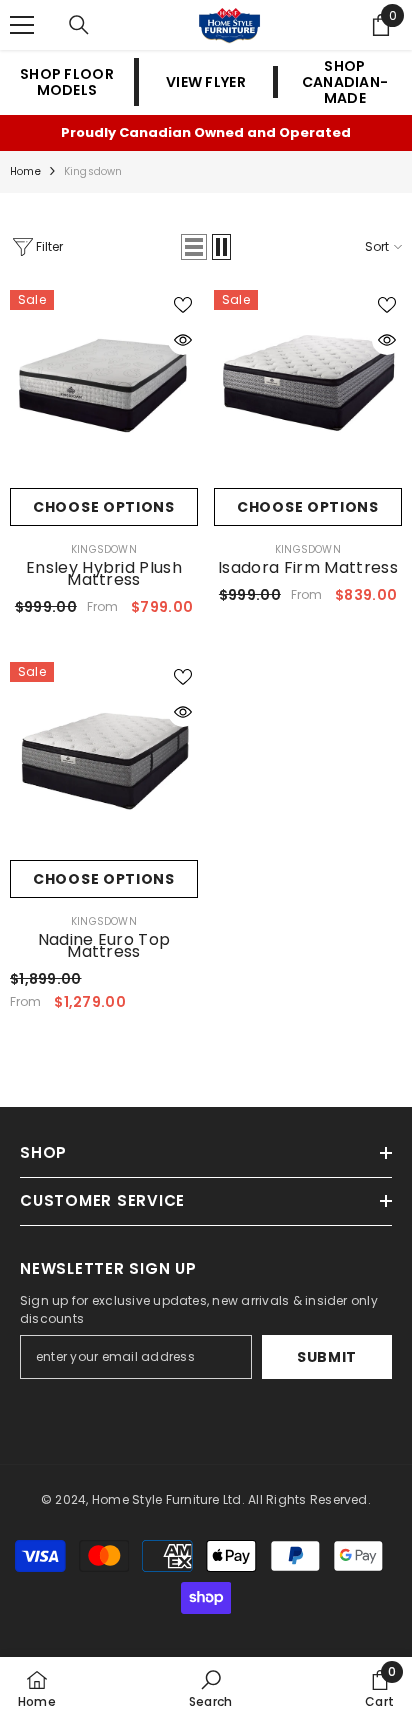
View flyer (206, 82)
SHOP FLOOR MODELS (67, 82)
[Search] (79, 25)
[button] (194, 247)
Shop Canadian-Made (345, 82)
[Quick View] (183, 340)
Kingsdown (93, 171)
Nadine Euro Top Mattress (104, 946)
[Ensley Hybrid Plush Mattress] (104, 384)
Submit (327, 1357)
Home (25, 171)
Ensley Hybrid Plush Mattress (104, 574)
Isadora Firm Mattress (308, 568)
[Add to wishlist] (183, 305)
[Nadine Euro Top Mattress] (104, 756)
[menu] (22, 25)
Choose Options (104, 507)
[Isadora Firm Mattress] (308, 384)
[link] (210, 1688)
